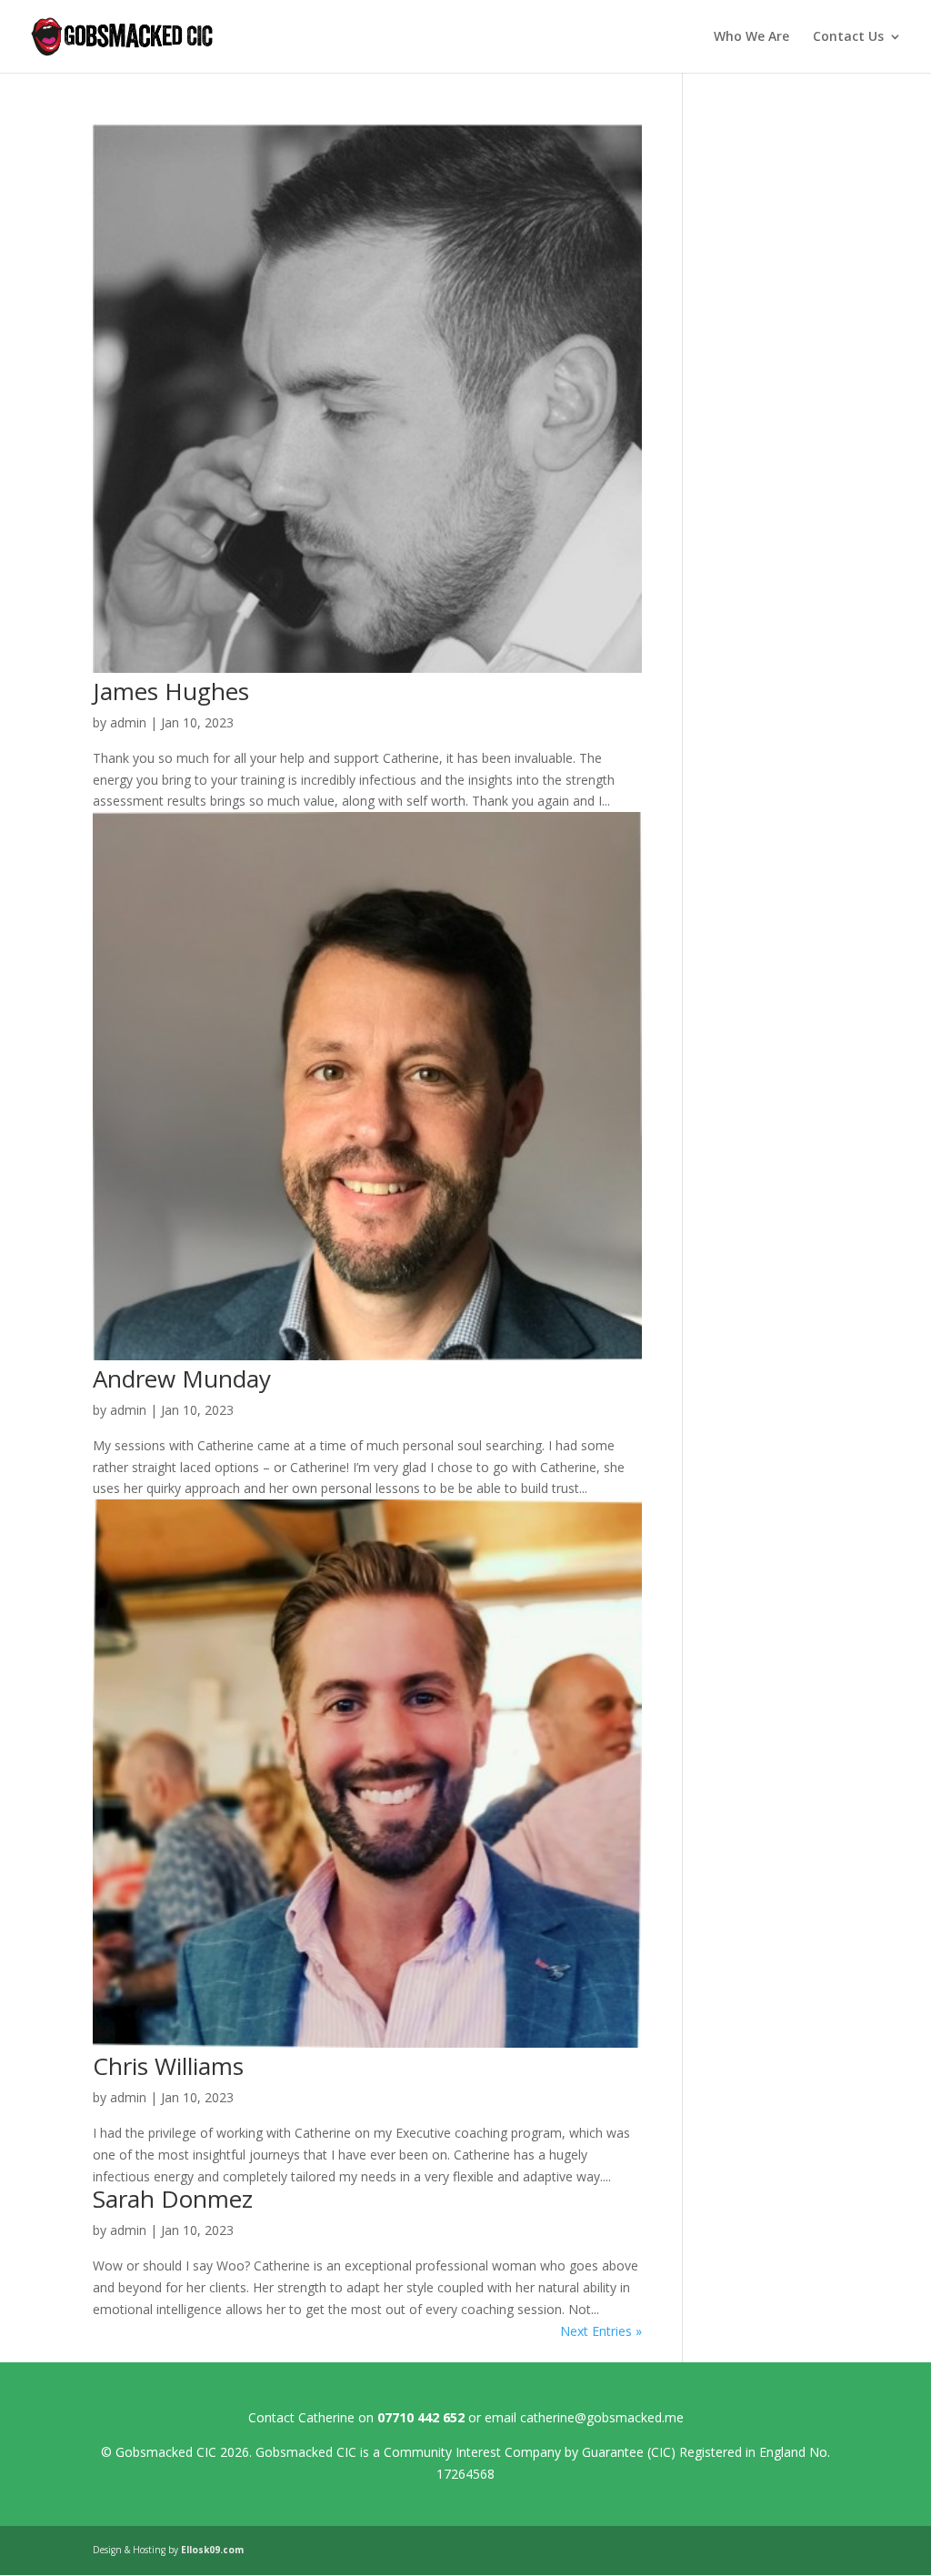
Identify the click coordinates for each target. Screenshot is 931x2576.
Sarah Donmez (173, 2199)
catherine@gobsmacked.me (602, 2417)
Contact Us (848, 37)
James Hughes (171, 691)
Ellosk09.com (212, 2550)
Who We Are (751, 37)
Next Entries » (601, 2331)
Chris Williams (168, 2066)
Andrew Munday (182, 1378)
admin (128, 722)
